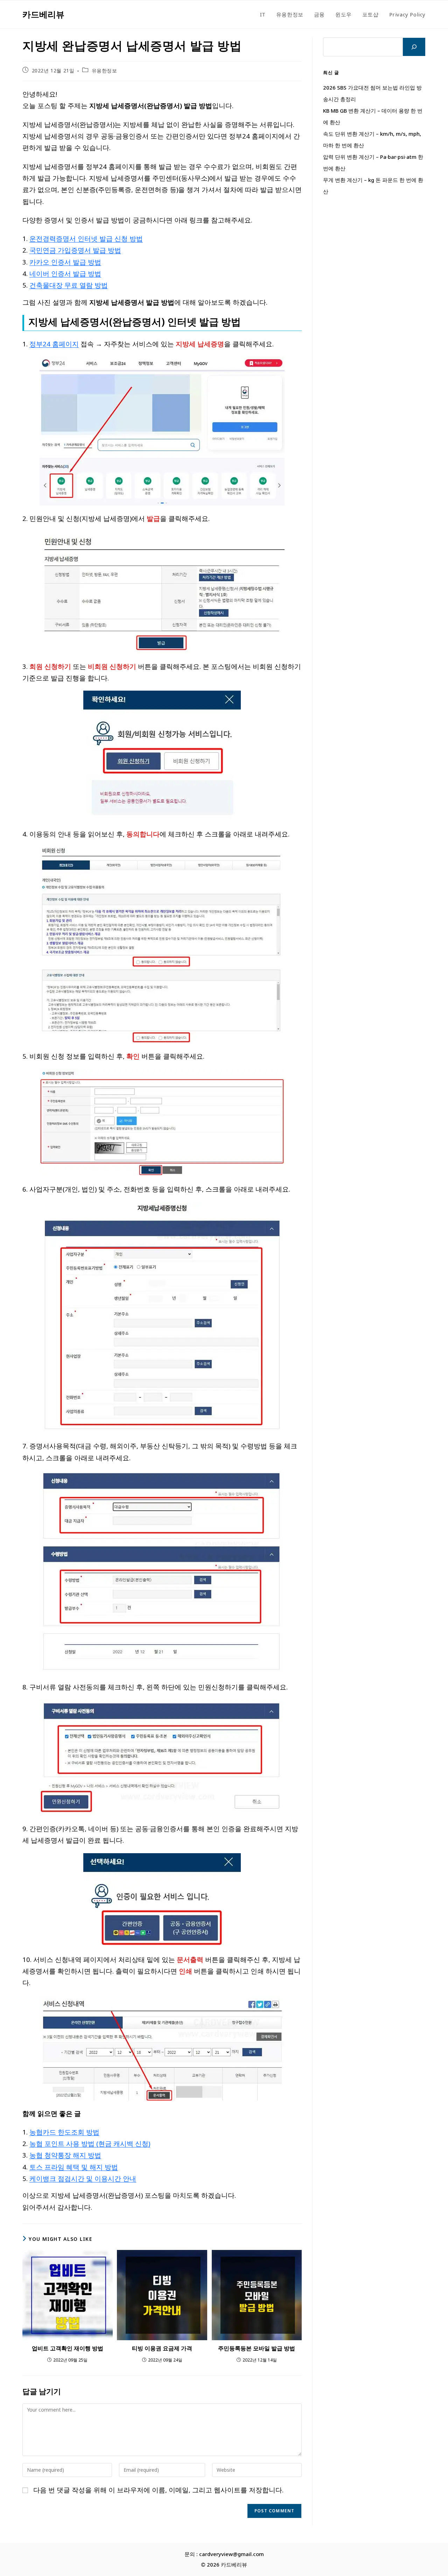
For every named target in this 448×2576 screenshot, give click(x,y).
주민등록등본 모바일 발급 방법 (257, 2348)
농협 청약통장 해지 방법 (65, 2155)
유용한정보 (104, 70)
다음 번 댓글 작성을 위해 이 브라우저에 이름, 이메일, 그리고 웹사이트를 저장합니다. (158, 2490)
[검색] (414, 47)
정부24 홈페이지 (54, 344)
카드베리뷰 (43, 14)
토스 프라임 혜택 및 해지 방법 (74, 2167)
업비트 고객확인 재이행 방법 (68, 2348)
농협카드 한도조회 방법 (64, 2132)
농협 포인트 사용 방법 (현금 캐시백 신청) (90, 2143)
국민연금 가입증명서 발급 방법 (75, 250)
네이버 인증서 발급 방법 (65, 273)
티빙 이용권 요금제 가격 (162, 2348)
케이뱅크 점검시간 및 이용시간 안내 (83, 2178)
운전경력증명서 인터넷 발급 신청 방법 (86, 238)
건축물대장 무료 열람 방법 (69, 285)
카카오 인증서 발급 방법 (65, 262)
